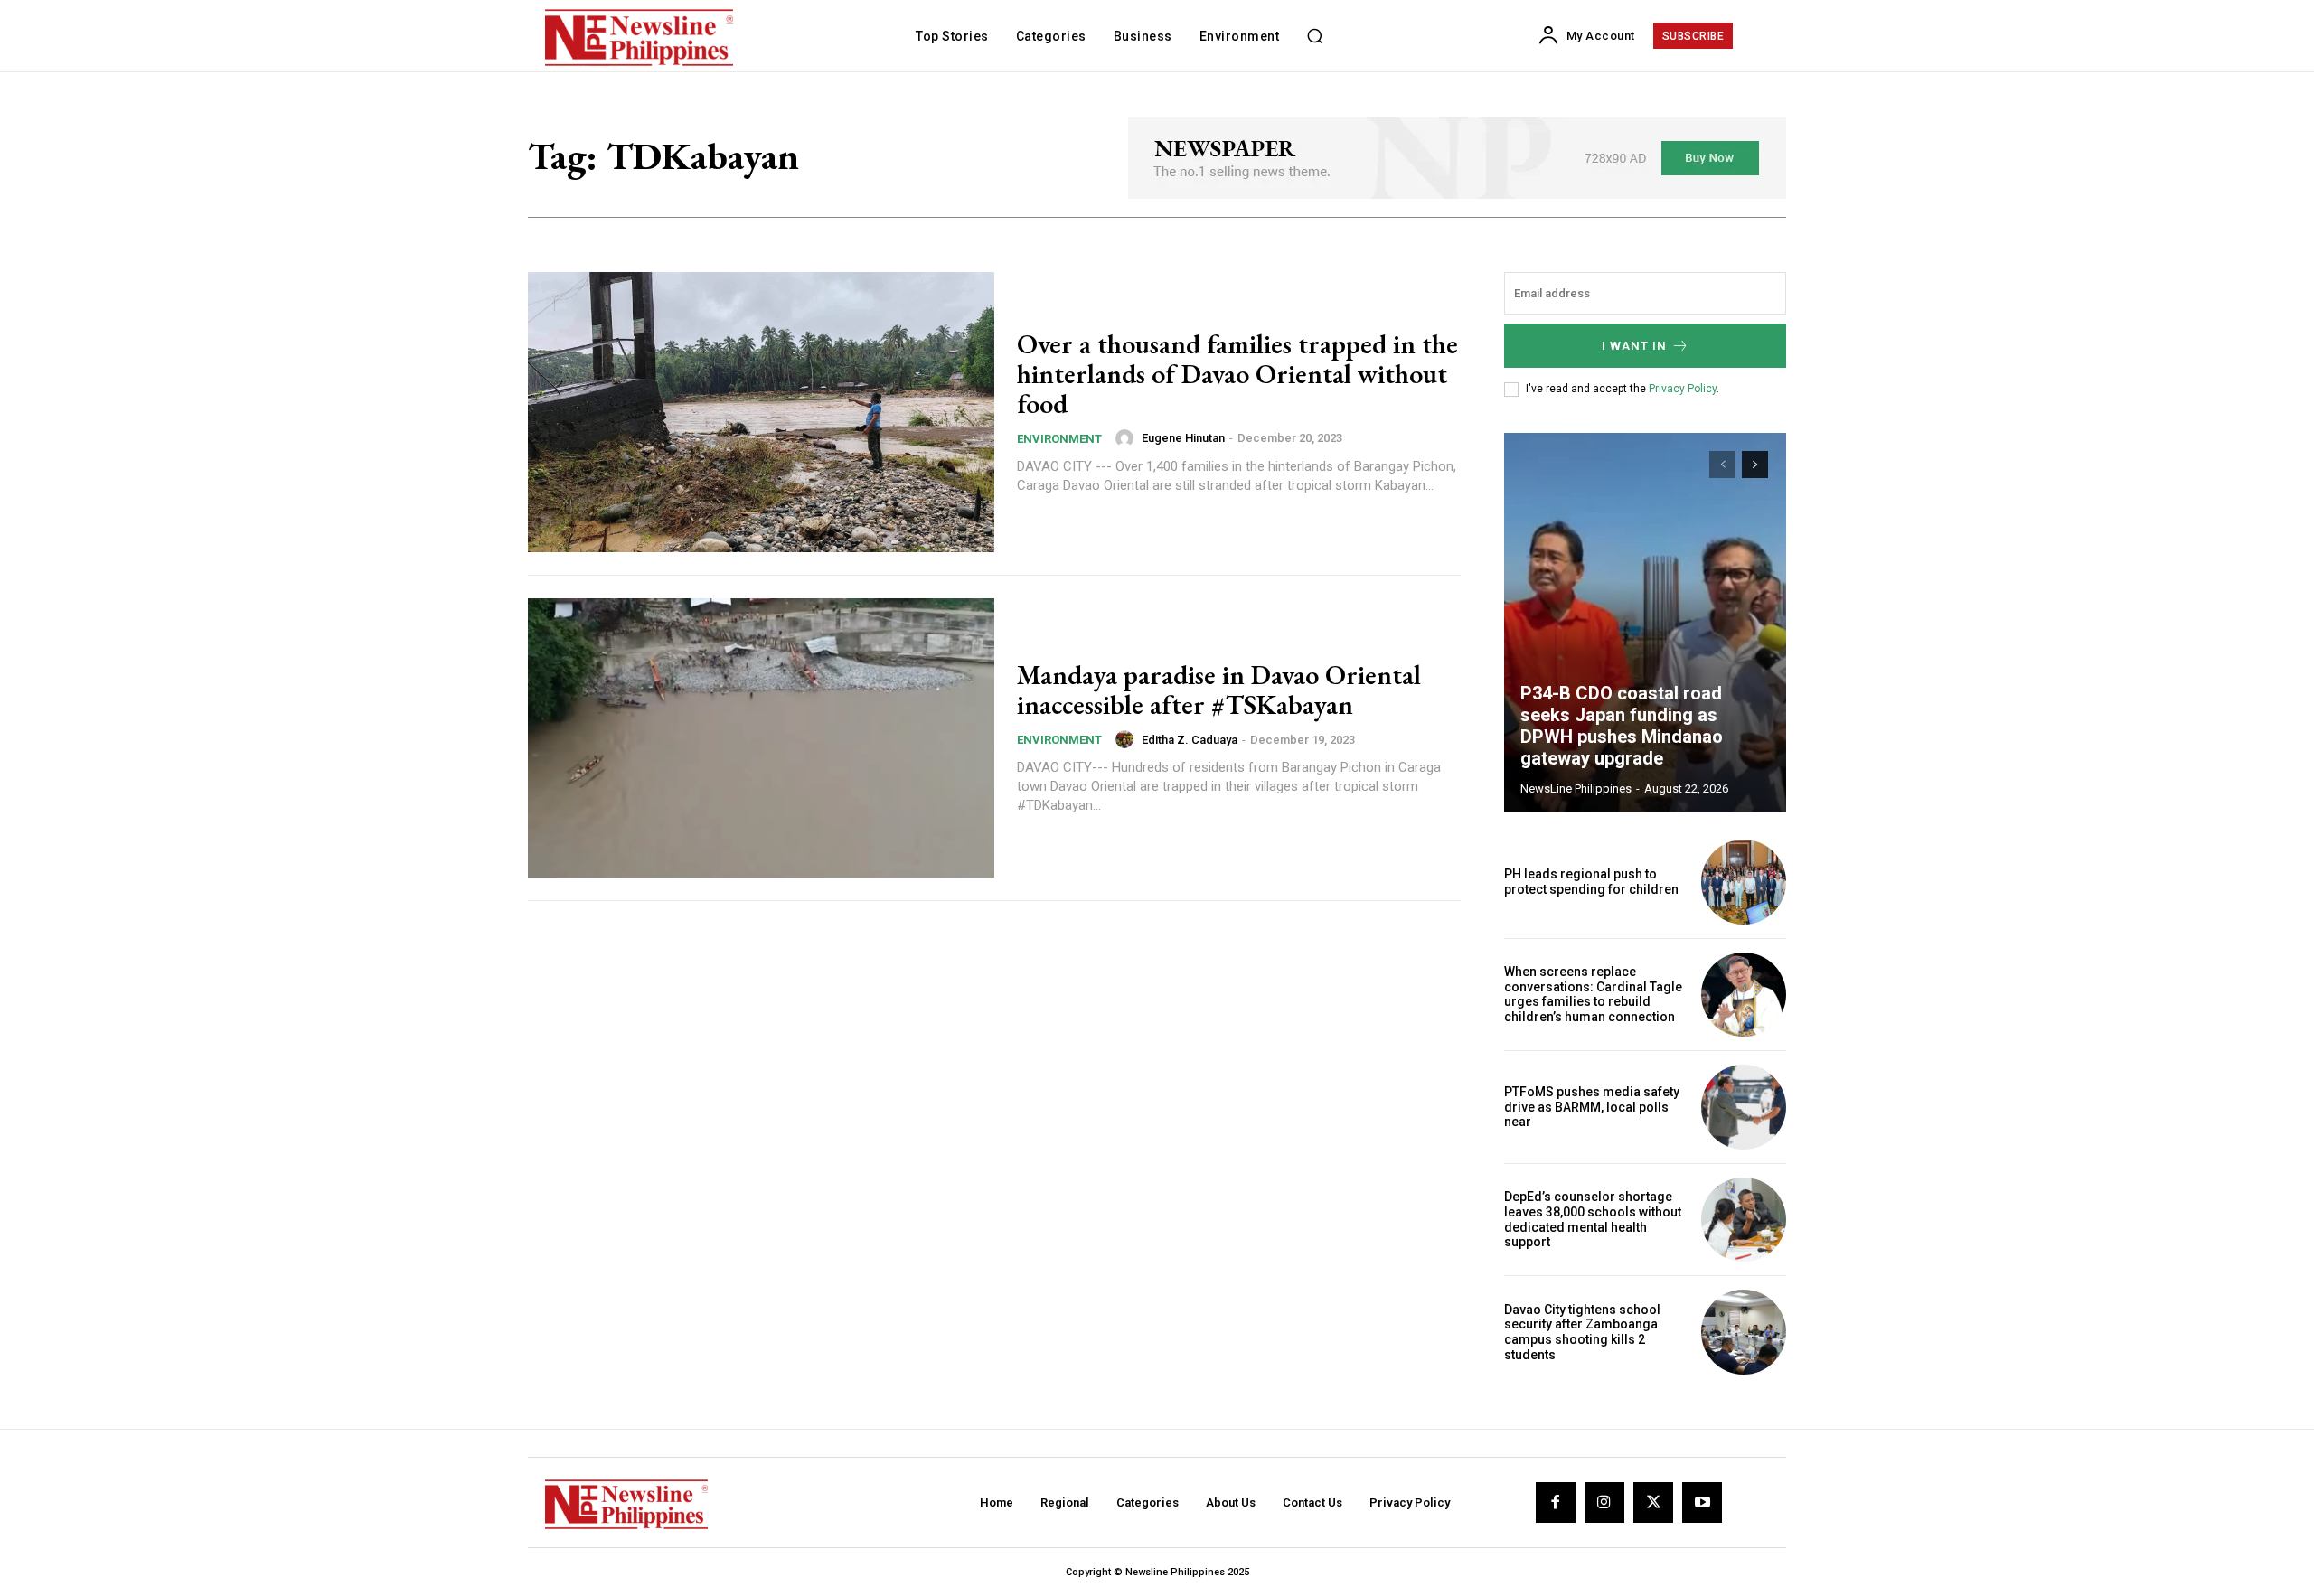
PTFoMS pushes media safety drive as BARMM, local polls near (1592, 1107)
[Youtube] (1702, 1502)
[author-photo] (1127, 438)
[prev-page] (1722, 465)
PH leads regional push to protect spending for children (1591, 882)
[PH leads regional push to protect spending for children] (1744, 882)
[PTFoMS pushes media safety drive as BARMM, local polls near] (1744, 1107)
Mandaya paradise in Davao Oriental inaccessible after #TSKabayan (1219, 690)
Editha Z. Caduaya (1190, 740)
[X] (1653, 1502)
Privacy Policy (1683, 389)
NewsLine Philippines (1576, 789)
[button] (1314, 36)
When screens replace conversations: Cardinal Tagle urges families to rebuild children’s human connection (1593, 994)
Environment (1059, 439)
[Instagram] (1604, 1502)
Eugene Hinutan (1183, 438)
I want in (1634, 346)
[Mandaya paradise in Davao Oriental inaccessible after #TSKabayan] (761, 738)
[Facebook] (1556, 1502)
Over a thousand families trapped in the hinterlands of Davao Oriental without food (1237, 374)
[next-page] (1755, 465)
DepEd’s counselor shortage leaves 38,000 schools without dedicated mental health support (1593, 1219)
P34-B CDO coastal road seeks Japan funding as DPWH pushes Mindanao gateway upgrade (1622, 726)
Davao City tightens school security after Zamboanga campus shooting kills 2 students (1582, 1332)
